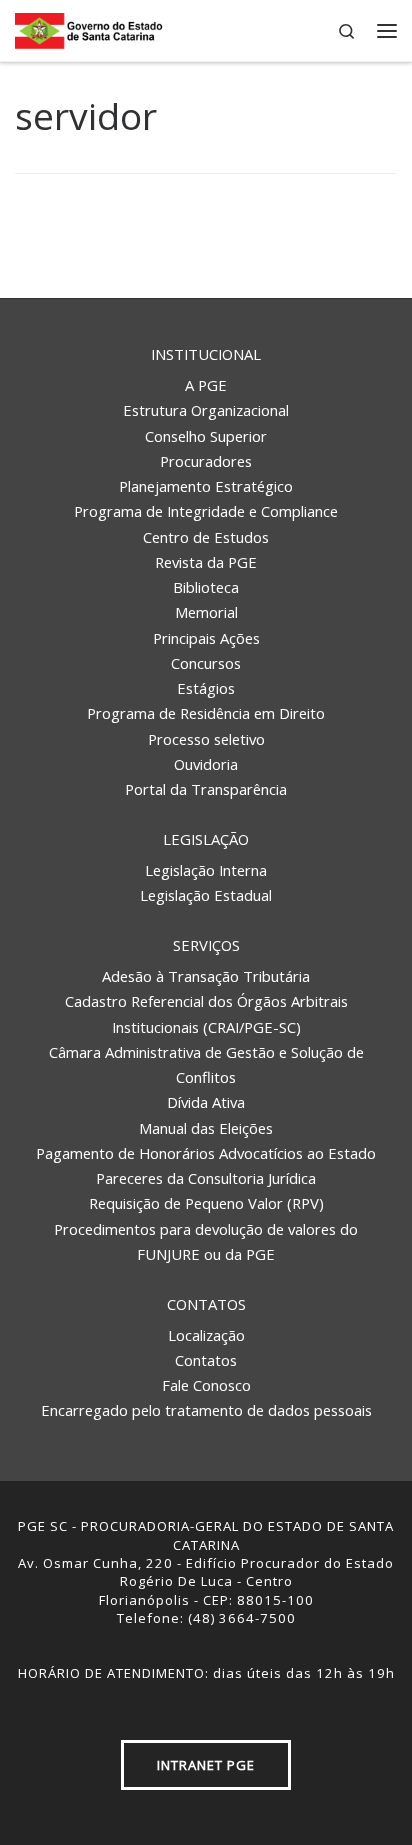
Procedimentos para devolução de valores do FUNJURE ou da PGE (206, 1241)
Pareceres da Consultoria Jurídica (206, 1178)
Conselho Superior (206, 436)
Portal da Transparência (206, 789)
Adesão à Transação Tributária (206, 976)
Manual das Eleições (206, 1128)
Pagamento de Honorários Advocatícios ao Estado (206, 1153)
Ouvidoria (206, 764)
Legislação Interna (206, 870)
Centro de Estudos (206, 537)
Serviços (206, 945)
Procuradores (206, 461)
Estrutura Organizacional (206, 410)
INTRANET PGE (206, 1765)
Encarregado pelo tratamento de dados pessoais (206, 1410)
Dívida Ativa (206, 1102)
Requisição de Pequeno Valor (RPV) (206, 1203)
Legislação (206, 839)
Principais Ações (206, 638)
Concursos (206, 663)
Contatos (206, 1304)
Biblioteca (206, 587)
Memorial (206, 612)
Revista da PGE (206, 562)
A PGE (206, 385)
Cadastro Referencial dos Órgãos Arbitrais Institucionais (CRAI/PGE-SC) (206, 1013)
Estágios (206, 688)
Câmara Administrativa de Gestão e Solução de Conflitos (206, 1064)
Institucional (206, 354)
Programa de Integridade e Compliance (206, 511)
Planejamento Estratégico (206, 486)
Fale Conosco (206, 1385)
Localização (206, 1335)
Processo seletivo (206, 739)
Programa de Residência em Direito (206, 713)
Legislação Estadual (206, 895)
